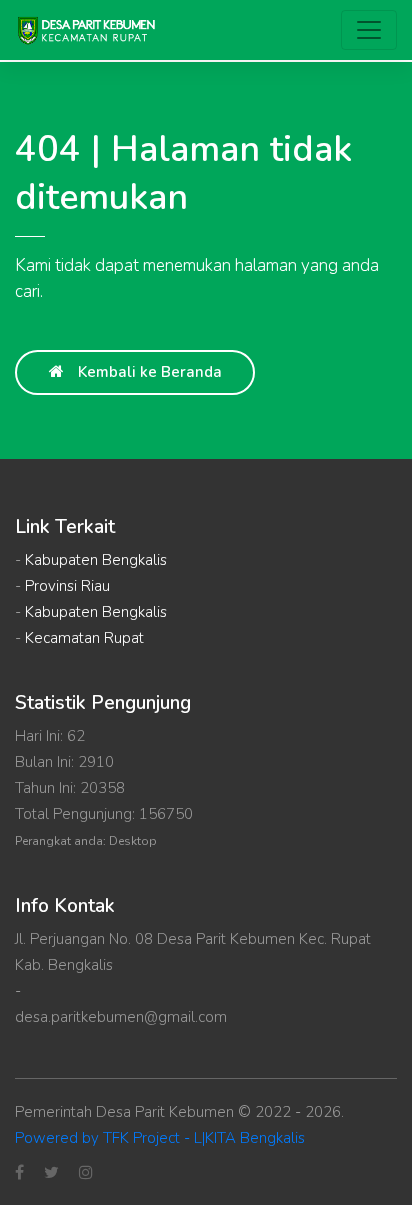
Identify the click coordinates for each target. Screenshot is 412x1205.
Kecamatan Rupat (84, 638)
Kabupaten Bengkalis (96, 560)
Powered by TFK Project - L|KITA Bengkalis (160, 1138)
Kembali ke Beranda (148, 372)
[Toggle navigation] (369, 30)
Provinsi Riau (67, 586)
